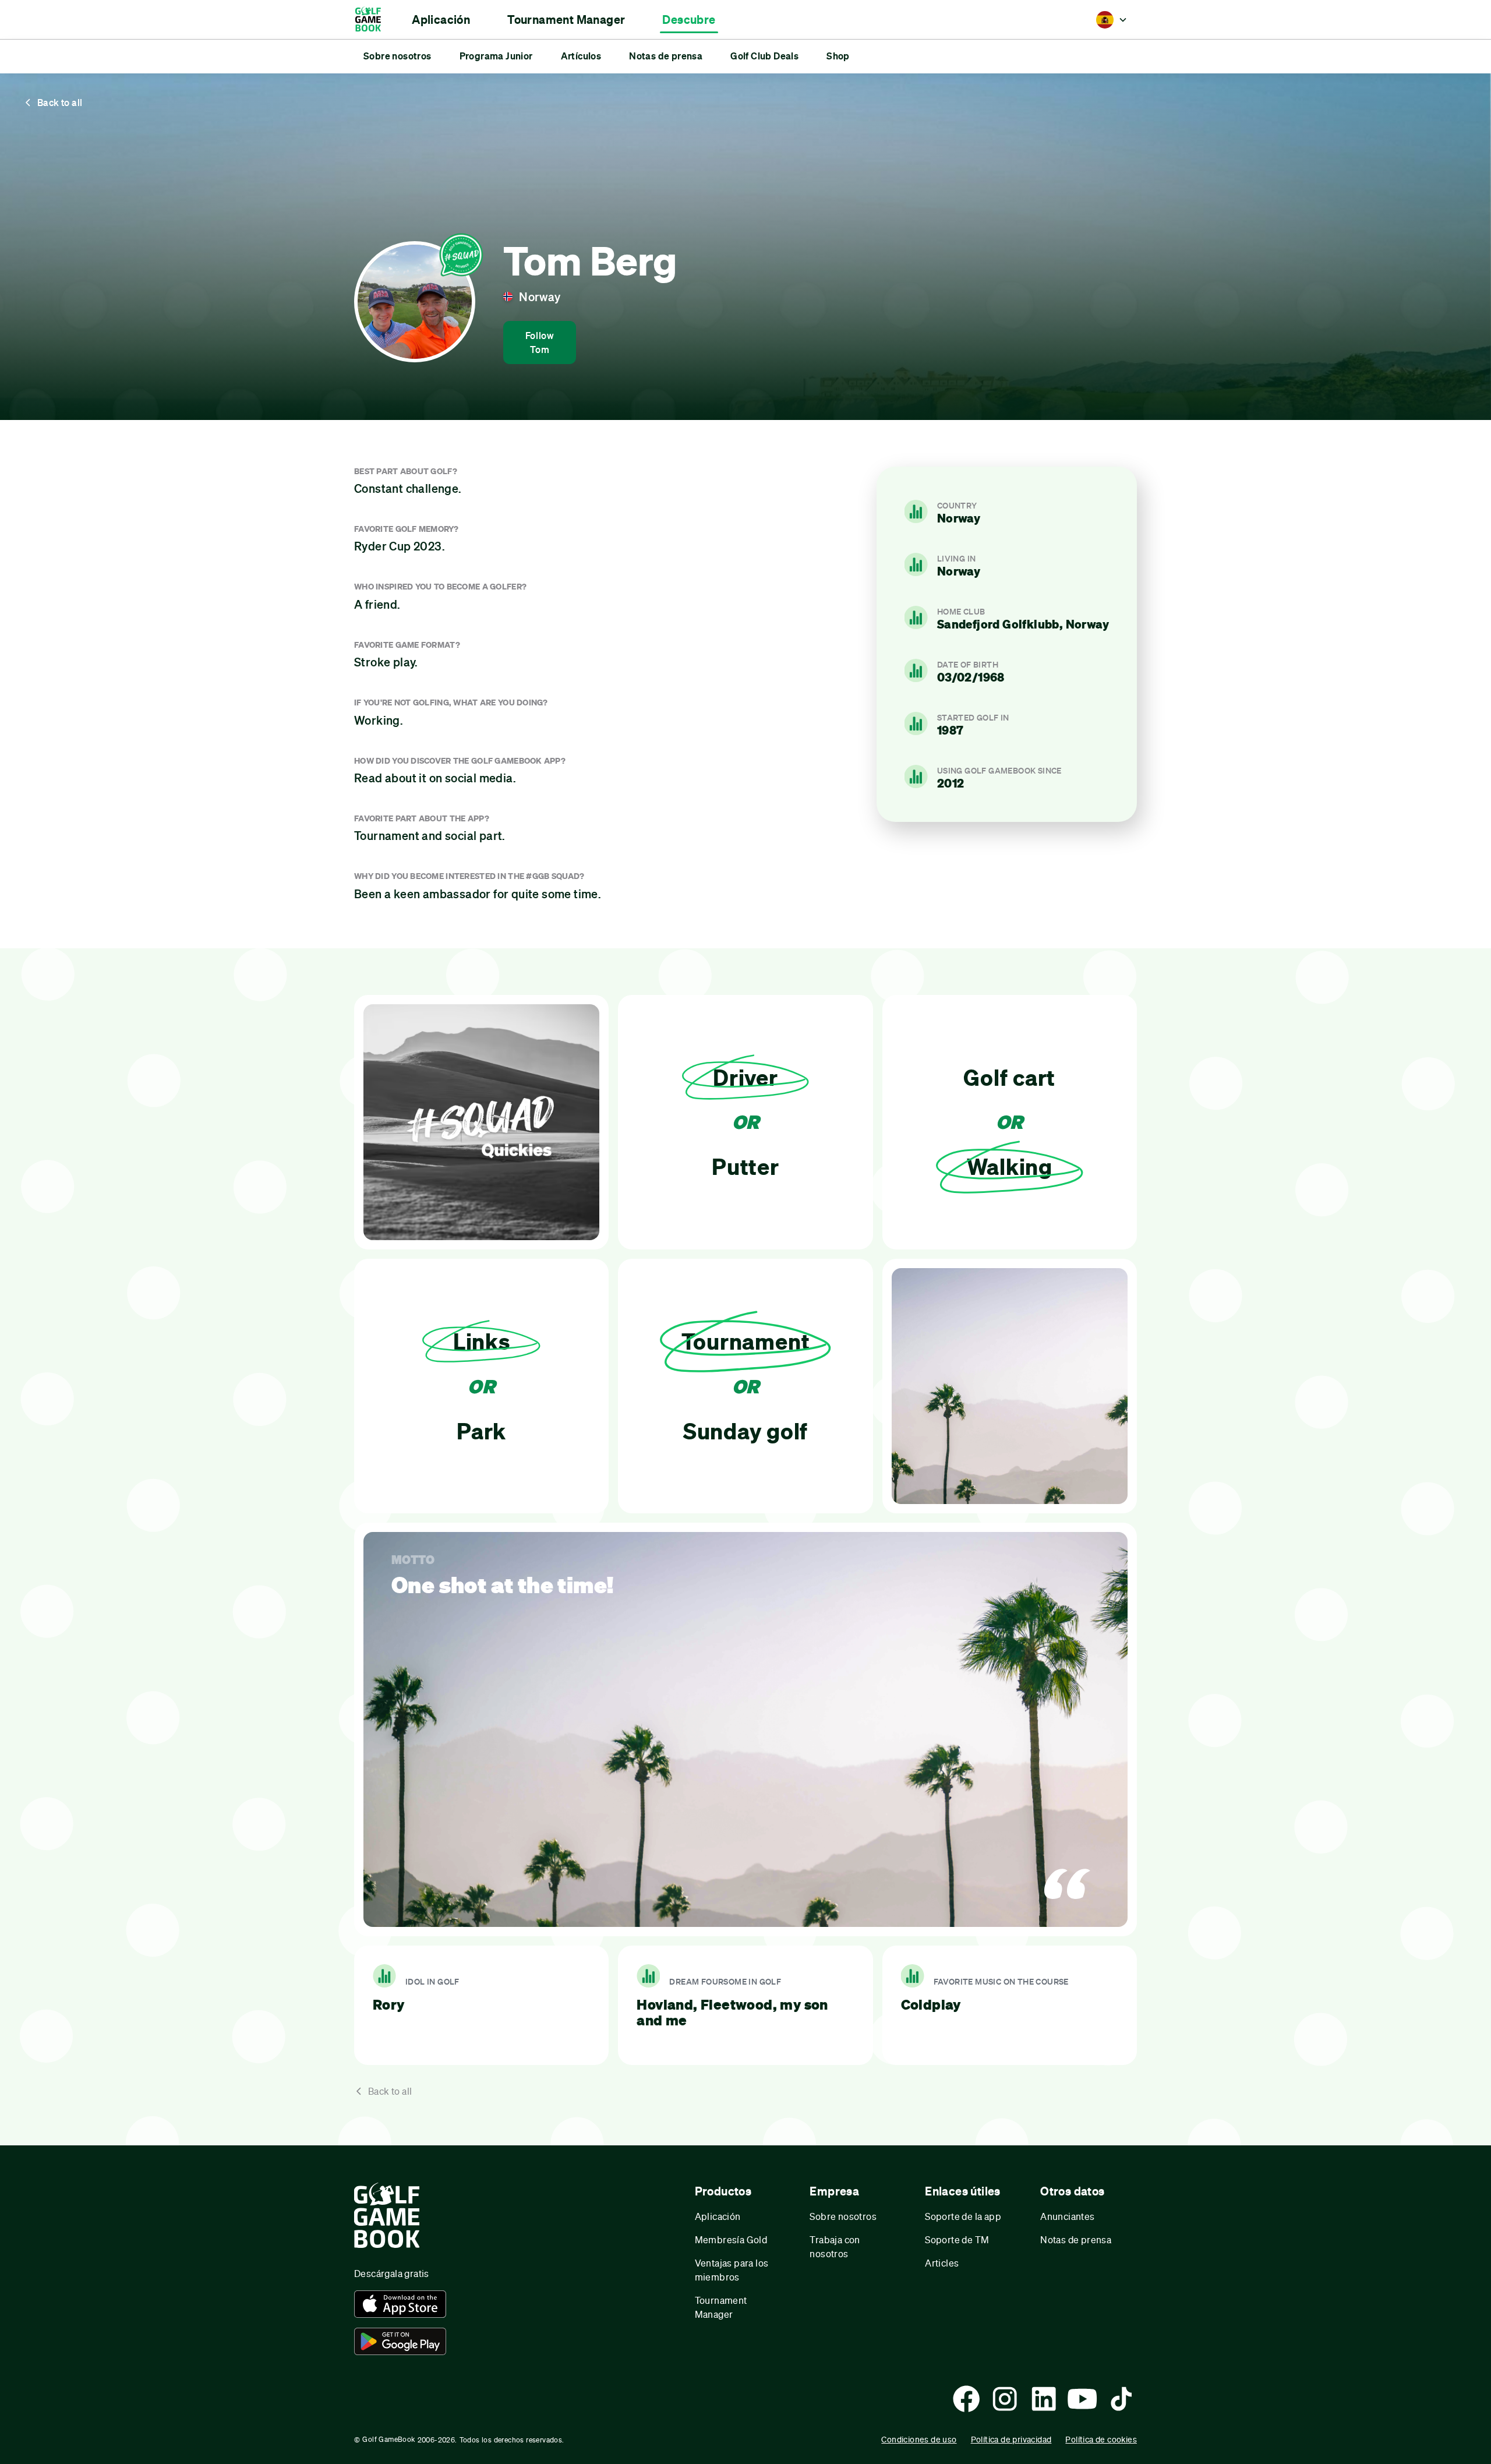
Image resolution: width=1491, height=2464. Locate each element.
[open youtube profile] (1082, 2399)
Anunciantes (1067, 2216)
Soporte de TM (957, 2239)
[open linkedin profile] (1044, 2399)
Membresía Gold (731, 2239)
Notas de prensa (1076, 2239)
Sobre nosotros (843, 2216)
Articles (942, 2263)
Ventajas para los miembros (732, 2270)
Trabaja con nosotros (835, 2246)
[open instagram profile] (1005, 2399)
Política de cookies (1101, 2439)
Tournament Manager (721, 2307)
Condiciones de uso (919, 2439)
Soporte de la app (963, 2216)
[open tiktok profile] (1121, 2399)
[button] (441, 20)
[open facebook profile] (966, 2399)
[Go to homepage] (374, 20)
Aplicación (718, 2216)
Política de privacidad (1011, 2439)
